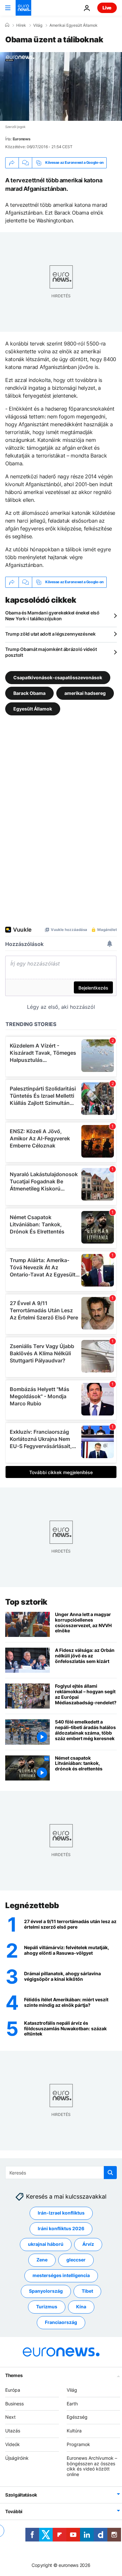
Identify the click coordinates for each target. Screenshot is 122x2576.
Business (14, 2403)
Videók (13, 2444)
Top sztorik (26, 1602)
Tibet (87, 2291)
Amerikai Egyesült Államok (74, 25)
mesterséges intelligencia (61, 2275)
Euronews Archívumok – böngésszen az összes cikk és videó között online (92, 2466)
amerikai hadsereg (85, 693)
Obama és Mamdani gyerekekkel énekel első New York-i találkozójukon (52, 616)
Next (10, 2417)
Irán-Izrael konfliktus (61, 2213)
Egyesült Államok (33, 709)
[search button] (110, 2173)
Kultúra (74, 2431)
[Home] (7, 25)
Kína (81, 2307)
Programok (78, 2444)
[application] (61, 86)
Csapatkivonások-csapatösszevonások (58, 677)
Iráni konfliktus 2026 (61, 2228)
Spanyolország (46, 2291)
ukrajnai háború (46, 2244)
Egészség (77, 2417)
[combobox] (61, 2173)
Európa (13, 2390)
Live (107, 8)
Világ (38, 25)
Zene (42, 2260)
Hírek (21, 25)
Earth (72, 2403)
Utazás (13, 2431)
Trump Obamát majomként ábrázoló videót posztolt (51, 652)
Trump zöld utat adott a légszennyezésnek (50, 634)
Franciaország (61, 2322)
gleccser (76, 2260)
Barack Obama (29, 693)
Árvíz (88, 2244)
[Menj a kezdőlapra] (23, 8)
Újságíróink (17, 2458)
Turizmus (47, 2307)
